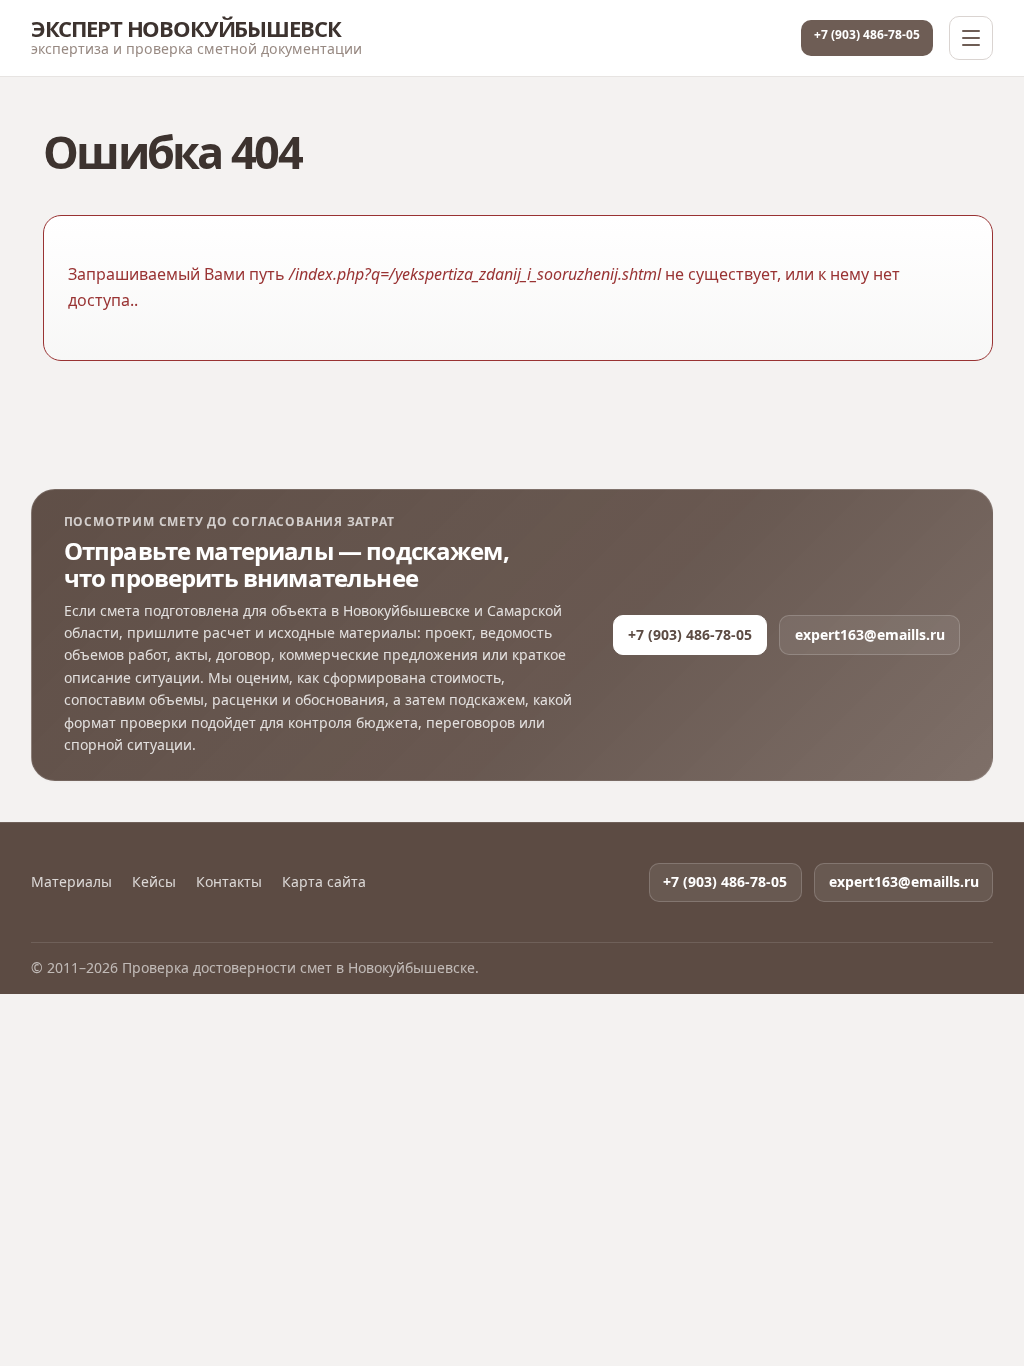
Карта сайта (324, 882)
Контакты (229, 882)
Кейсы (154, 882)
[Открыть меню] (971, 38)
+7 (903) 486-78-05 (867, 34)
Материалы (71, 882)
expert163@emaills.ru (870, 634)
